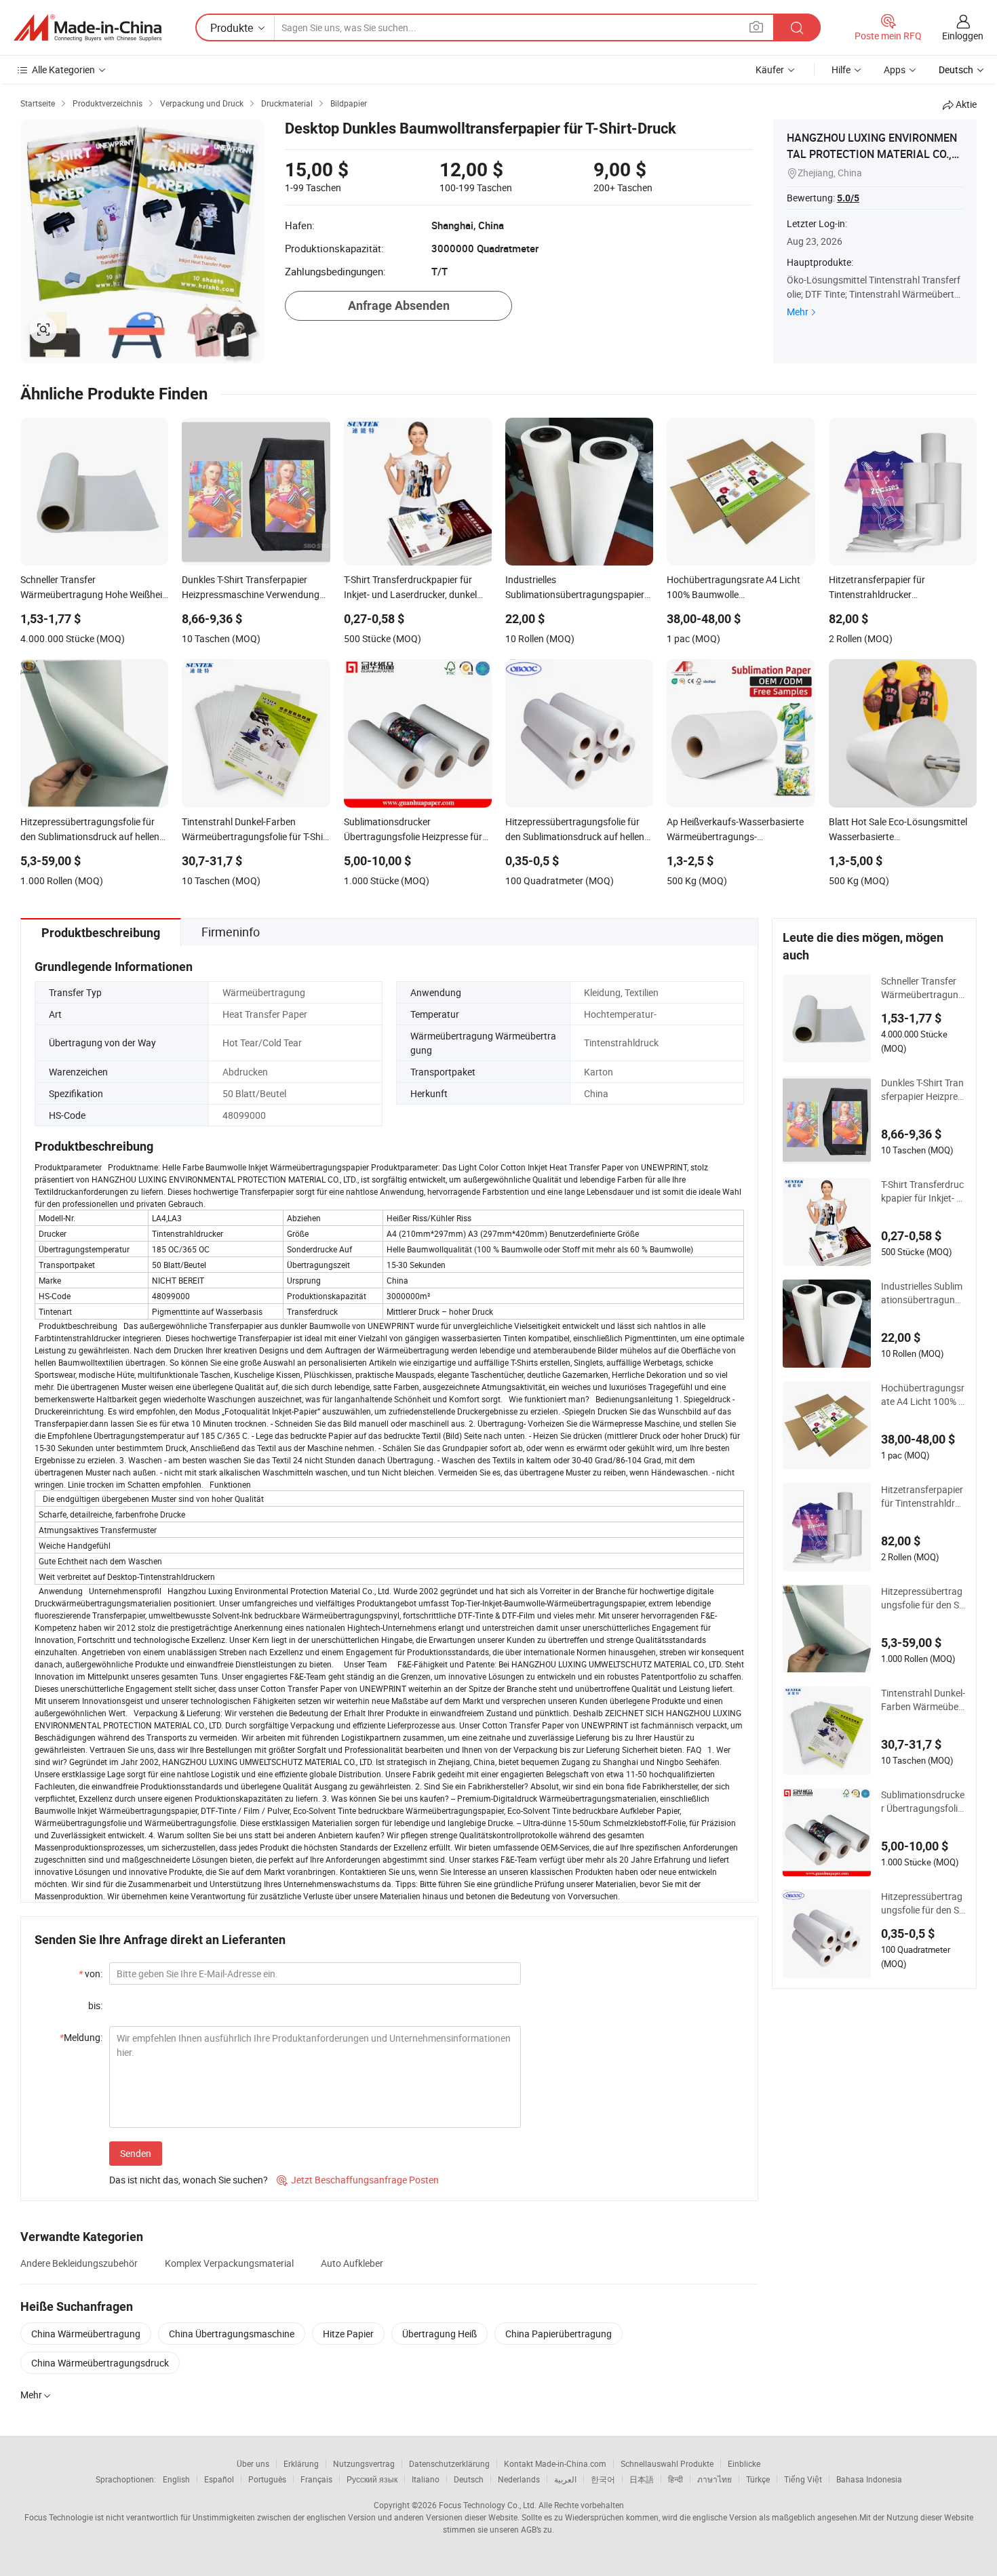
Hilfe (841, 70)
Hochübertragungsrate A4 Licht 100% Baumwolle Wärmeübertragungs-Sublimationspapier (923, 1395)
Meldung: (81, 2037)
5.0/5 (848, 198)
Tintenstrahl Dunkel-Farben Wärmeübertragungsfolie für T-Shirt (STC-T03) (923, 1700)
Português (267, 2479)
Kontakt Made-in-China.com (555, 2463)
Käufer (770, 70)
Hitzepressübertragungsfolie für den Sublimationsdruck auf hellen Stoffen (923, 1598)
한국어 (603, 2479)
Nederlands (519, 2479)
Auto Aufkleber (352, 2263)
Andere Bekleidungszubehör (79, 2263)
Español (219, 2479)
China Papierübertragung (559, 2334)
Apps (895, 70)
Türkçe (758, 2479)
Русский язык (372, 2479)
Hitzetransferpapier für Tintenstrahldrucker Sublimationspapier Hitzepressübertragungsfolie (923, 1497)
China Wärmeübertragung (86, 2334)
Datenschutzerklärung (449, 2463)
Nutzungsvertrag (364, 2463)
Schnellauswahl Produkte (667, 2463)
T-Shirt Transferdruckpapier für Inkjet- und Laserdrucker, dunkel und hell (922, 1191)
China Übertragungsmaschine (232, 2334)
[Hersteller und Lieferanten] (87, 28)
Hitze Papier (348, 2334)
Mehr (798, 312)
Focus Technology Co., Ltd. (488, 2505)
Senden (136, 2153)
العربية (565, 2479)
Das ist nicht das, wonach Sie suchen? (189, 2180)
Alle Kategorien (63, 70)
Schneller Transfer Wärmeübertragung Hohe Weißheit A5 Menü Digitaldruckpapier (923, 988)
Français (316, 2479)
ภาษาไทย (715, 2479)
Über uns (253, 2463)
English (176, 2479)
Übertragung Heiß (439, 2334)
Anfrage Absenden (399, 305)
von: (91, 1974)
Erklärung (301, 2463)
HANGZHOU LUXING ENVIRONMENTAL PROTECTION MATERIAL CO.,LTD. (875, 154)
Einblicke (744, 2463)
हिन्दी (676, 2479)
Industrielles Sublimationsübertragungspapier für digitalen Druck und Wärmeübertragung (923, 1293)
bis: (95, 2005)
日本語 (642, 2479)
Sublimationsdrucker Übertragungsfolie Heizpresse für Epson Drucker (923, 1802)
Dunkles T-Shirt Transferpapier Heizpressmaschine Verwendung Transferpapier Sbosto (923, 1090)
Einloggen (963, 36)
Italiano (426, 2479)
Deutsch (469, 2479)
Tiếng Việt (803, 2479)
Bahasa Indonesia (869, 2479)
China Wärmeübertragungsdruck (100, 2363)
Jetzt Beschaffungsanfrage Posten (358, 2180)
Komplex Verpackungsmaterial (229, 2263)
